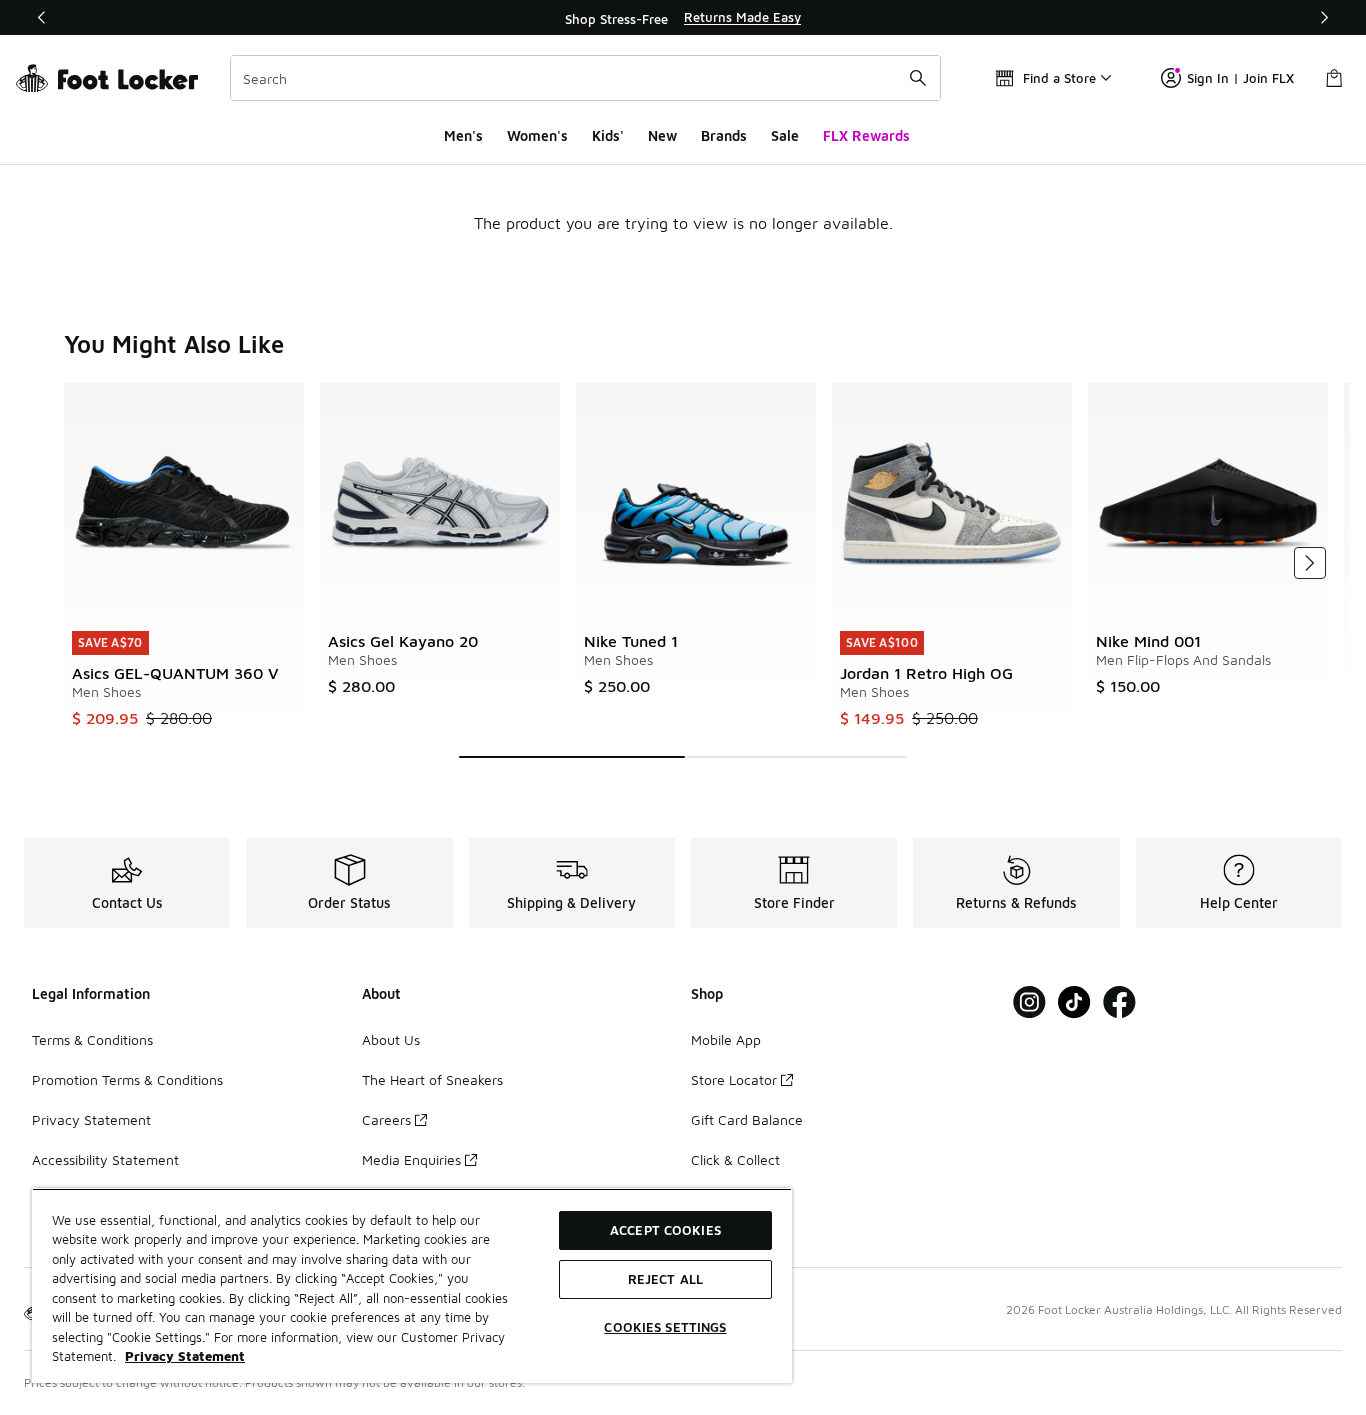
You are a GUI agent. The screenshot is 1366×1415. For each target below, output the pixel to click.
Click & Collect (735, 1159)
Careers (386, 1119)
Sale (785, 135)
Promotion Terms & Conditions (127, 1079)
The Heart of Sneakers (432, 1079)
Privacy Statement (91, 1119)
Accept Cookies (665, 1230)
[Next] (1324, 17)
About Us (391, 1039)
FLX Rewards (866, 135)
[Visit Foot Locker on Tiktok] (1074, 1002)
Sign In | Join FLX (1240, 78)
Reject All (665, 1279)
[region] (683, 18)
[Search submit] (918, 78)
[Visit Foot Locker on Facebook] (1119, 1002)
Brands (724, 135)
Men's (463, 135)
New (662, 135)
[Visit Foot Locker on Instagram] (1029, 1002)
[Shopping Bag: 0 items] (1334, 78)
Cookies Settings (665, 1327)
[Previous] (42, 17)
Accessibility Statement (105, 1159)
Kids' (608, 135)
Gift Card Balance (747, 1119)
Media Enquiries (411, 1159)
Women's (537, 135)
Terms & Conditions (92, 1039)
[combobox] (585, 78)
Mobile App (726, 1039)
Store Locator (734, 1079)
